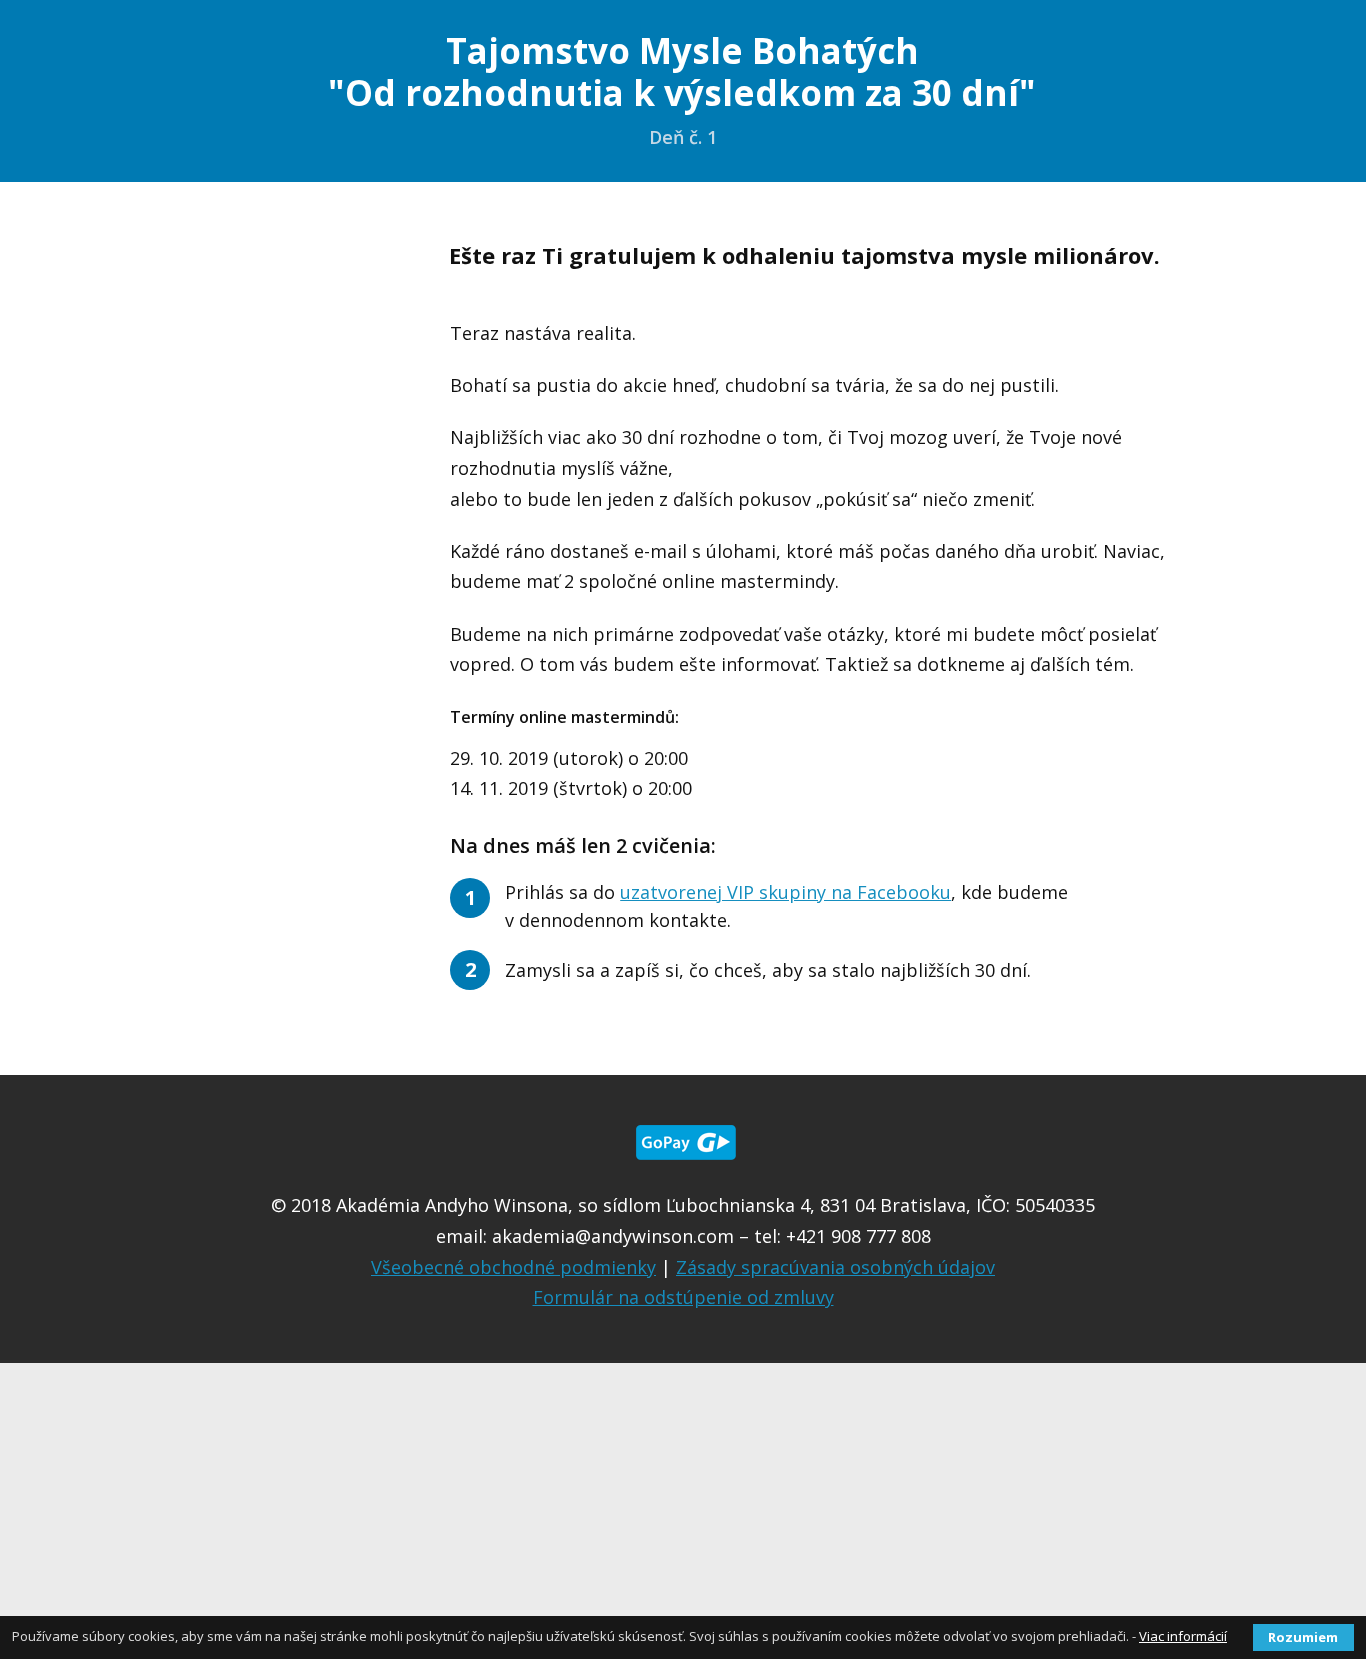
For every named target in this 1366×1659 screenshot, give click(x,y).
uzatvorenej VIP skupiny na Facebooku (785, 892)
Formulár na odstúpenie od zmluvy (683, 1297)
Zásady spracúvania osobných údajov (835, 1267)
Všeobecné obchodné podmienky (513, 1267)
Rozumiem (1303, 1637)
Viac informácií (1183, 1636)
